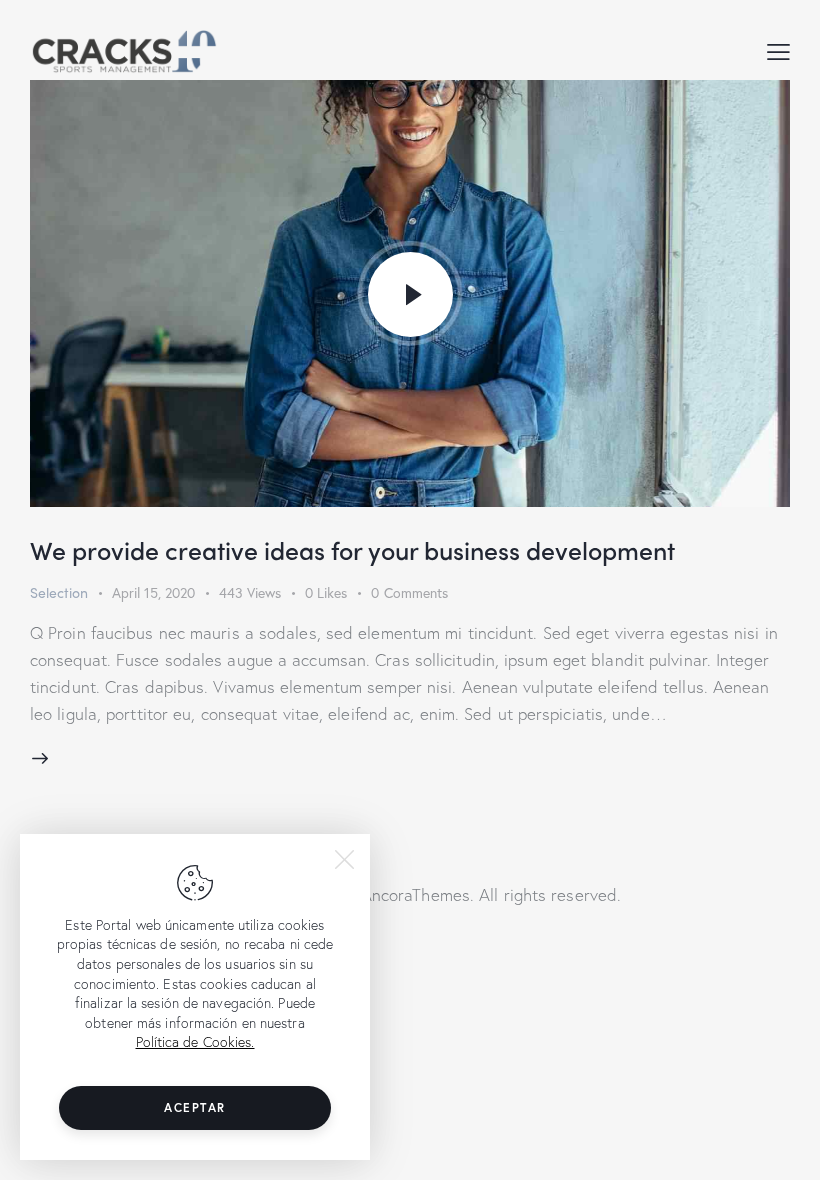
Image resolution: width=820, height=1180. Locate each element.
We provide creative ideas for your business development (352, 550)
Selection (59, 592)
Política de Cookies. (195, 1041)
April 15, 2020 (153, 592)
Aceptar (195, 1107)
